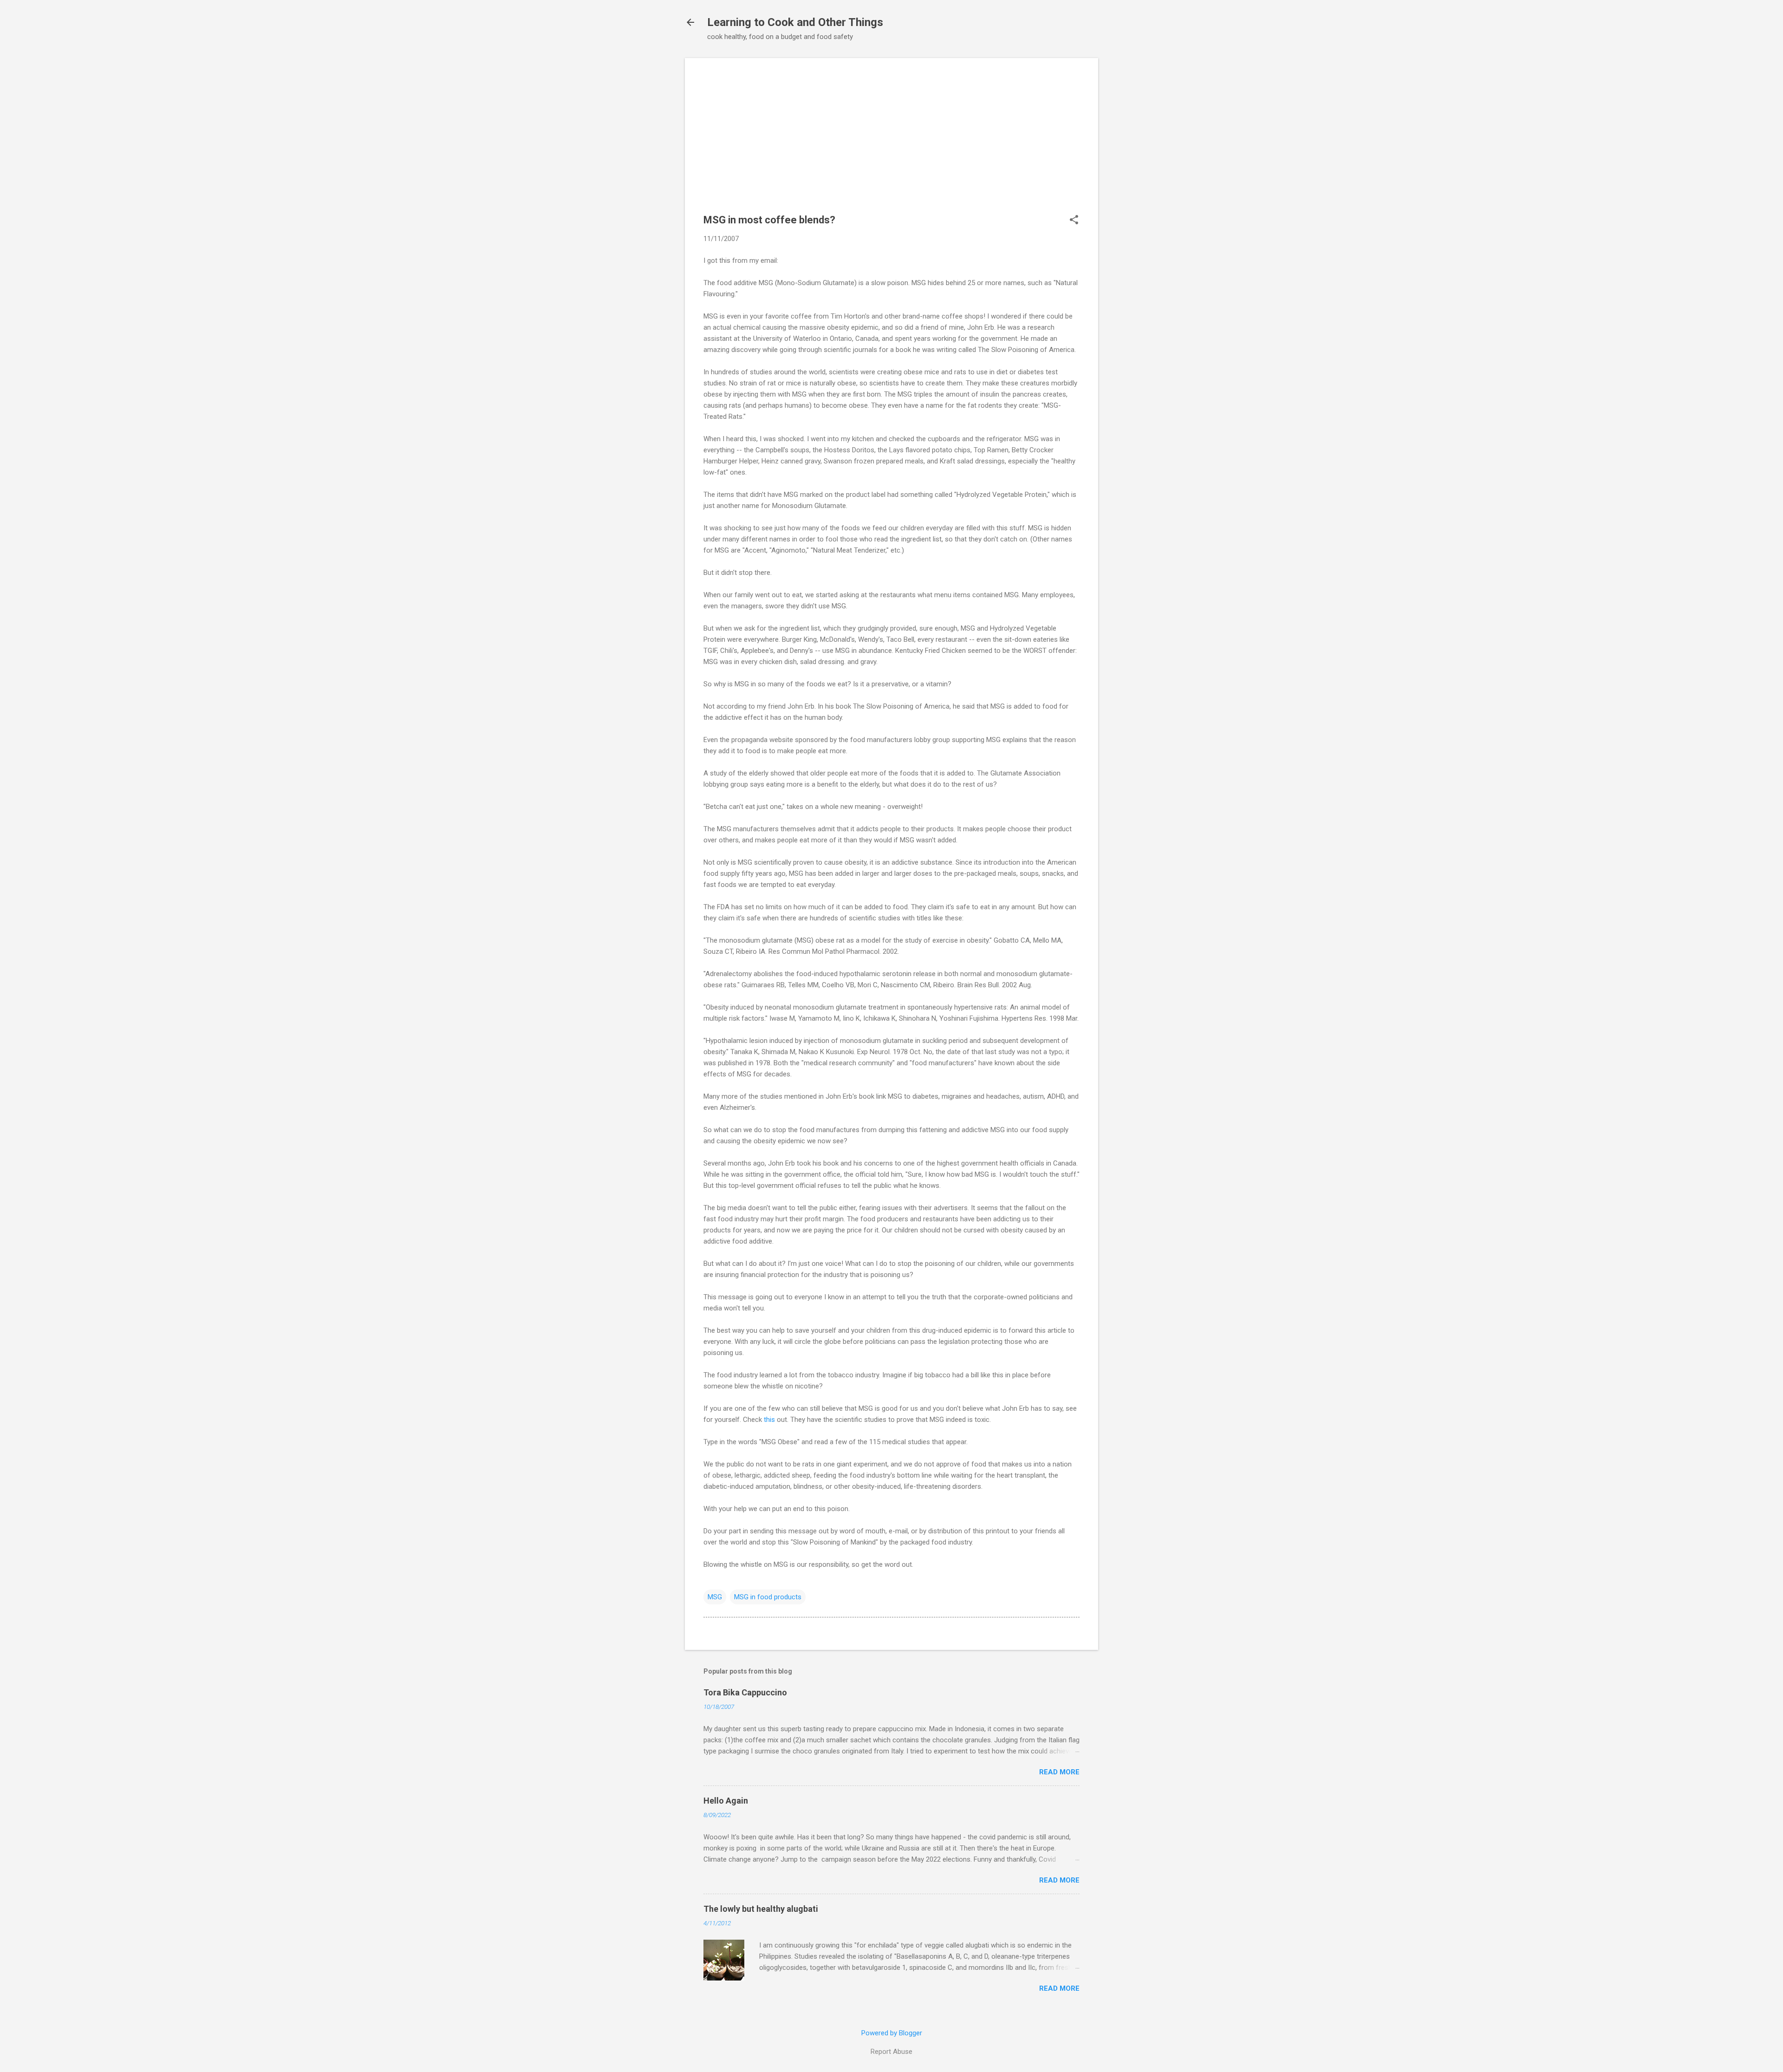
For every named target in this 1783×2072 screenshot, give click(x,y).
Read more (1059, 1772)
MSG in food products (768, 1597)
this (769, 1420)
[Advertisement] (891, 142)
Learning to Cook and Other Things (795, 22)
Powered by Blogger (892, 2033)
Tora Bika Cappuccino (745, 1692)
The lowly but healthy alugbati (761, 1909)
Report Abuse (891, 2052)
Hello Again (726, 1801)
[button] (1074, 221)
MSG (715, 1597)
